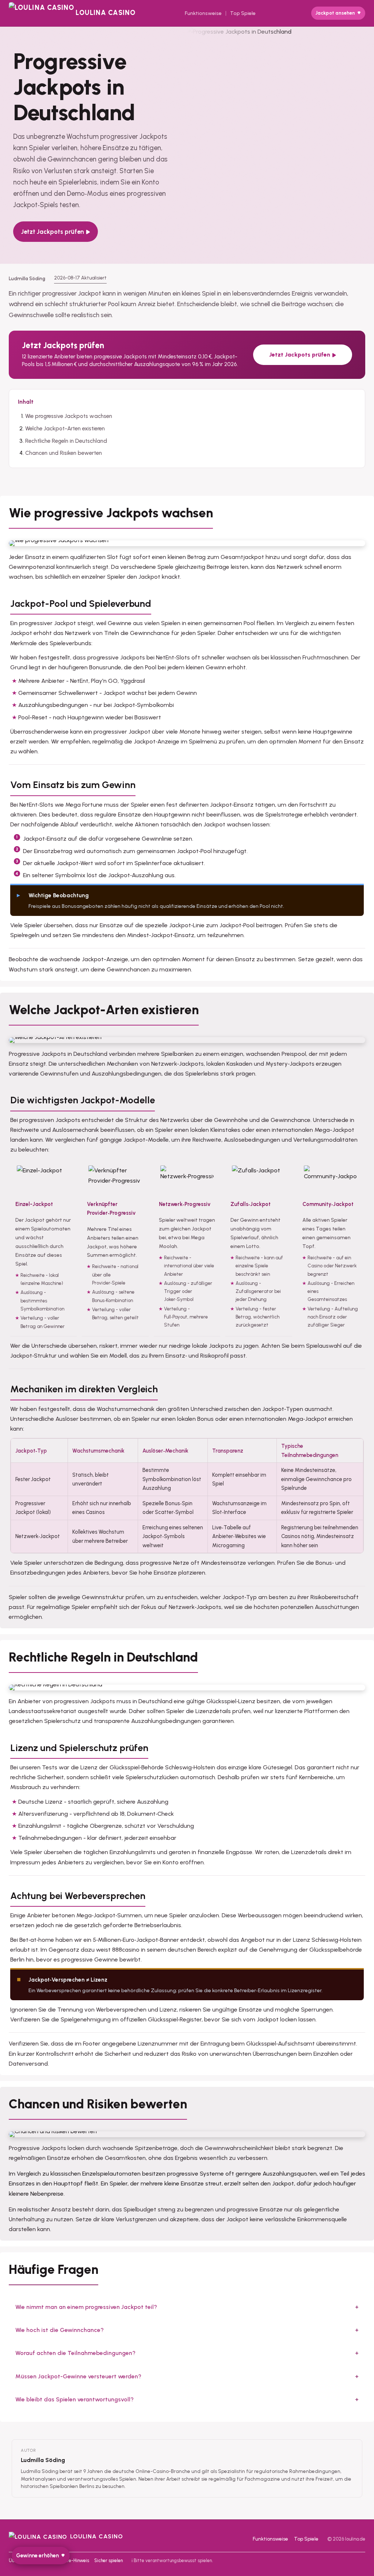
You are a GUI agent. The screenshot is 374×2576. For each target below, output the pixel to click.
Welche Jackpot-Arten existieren (65, 429)
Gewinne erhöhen (37, 2556)
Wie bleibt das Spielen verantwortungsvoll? (75, 2399)
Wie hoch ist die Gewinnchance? (60, 2330)
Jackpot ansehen (335, 13)
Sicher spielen (108, 2560)
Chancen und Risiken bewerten (64, 453)
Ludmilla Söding (43, 2460)
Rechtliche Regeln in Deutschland (66, 441)
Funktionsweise (203, 13)
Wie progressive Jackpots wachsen (69, 416)
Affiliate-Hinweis (71, 2560)
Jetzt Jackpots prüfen (53, 232)
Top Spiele (243, 13)
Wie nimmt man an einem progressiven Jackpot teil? (86, 2307)
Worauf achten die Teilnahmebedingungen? (75, 2353)
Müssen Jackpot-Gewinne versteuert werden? (78, 2376)
